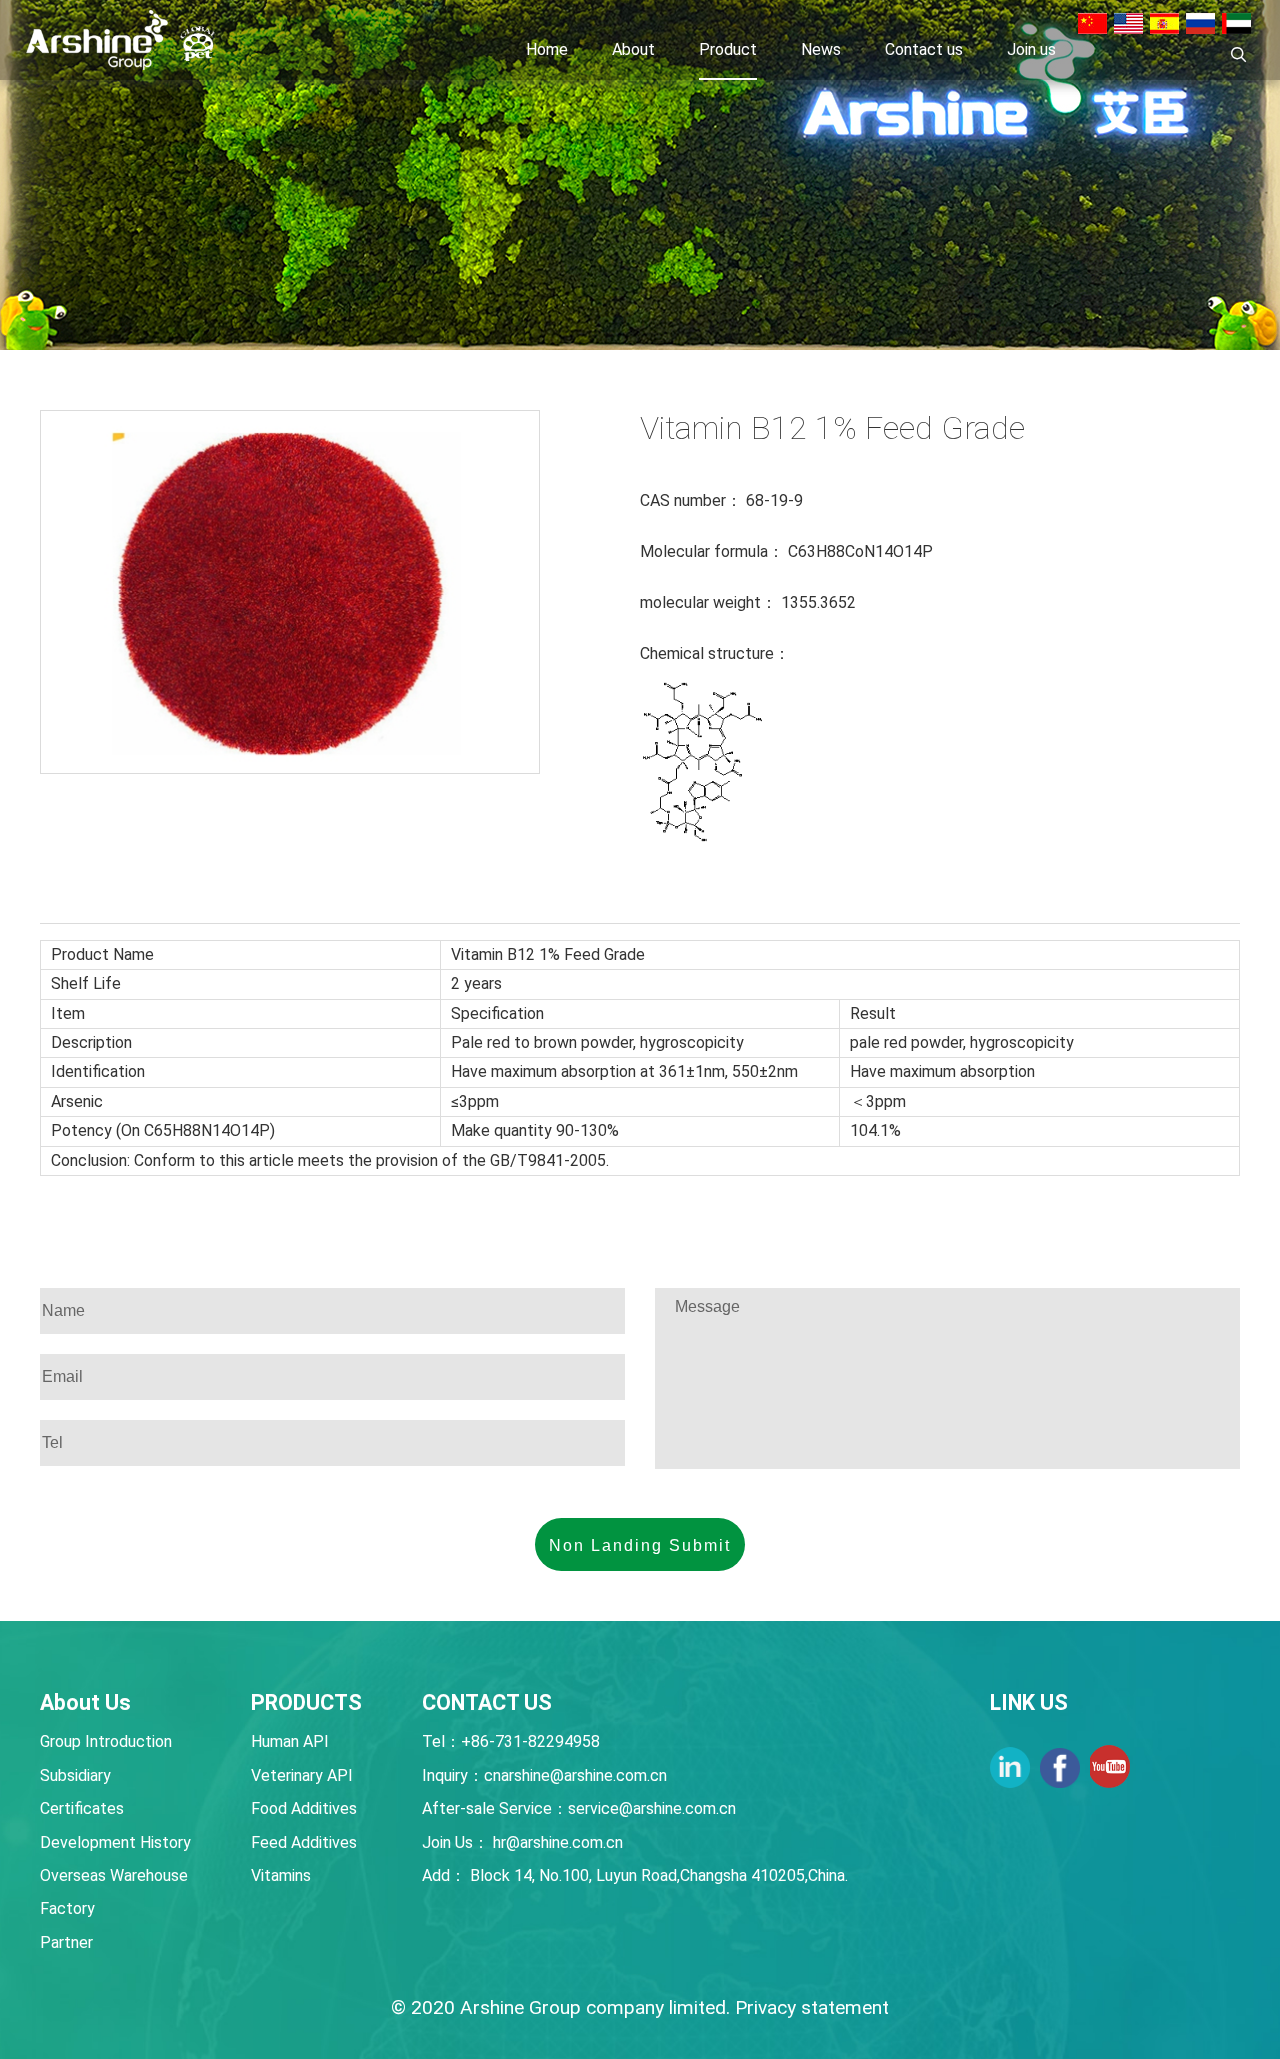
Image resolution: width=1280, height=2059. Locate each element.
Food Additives (304, 1808)
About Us (85, 1702)
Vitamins (281, 1875)
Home (547, 49)
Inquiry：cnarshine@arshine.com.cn (544, 1775)
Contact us (924, 49)
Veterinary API (302, 1775)
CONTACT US (487, 1702)
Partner (66, 1942)
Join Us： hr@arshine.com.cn (522, 1842)
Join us (1031, 49)
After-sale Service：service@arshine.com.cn (579, 1808)
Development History (115, 1842)
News (821, 49)
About (633, 49)
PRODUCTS (306, 1702)
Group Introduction (106, 1741)
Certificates (82, 1808)
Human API (290, 1741)
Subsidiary (75, 1775)
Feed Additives (304, 1842)
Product (728, 49)
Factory (67, 1908)
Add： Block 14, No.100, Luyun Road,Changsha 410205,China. (635, 1875)
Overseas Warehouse (114, 1875)
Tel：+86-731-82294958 (511, 1741)
